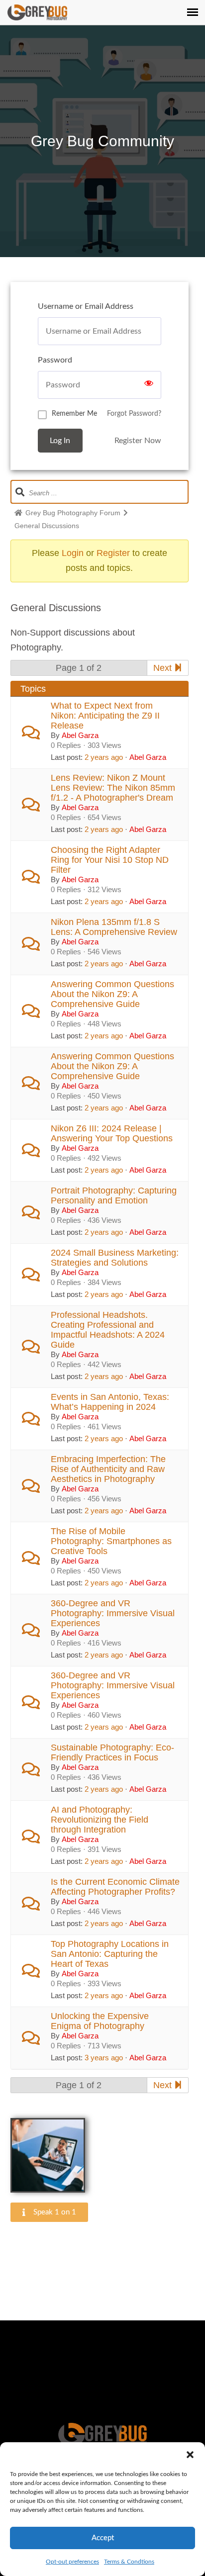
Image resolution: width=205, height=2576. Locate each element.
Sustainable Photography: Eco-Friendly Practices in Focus (112, 1752)
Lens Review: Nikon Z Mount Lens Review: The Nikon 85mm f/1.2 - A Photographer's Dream (113, 788)
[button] (190, 2455)
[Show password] (149, 385)
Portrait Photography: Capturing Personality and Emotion (114, 1196)
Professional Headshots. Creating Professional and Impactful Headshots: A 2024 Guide (108, 1330)
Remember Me (74, 414)
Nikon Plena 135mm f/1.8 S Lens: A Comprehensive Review (114, 927)
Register (113, 553)
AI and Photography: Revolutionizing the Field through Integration (100, 1820)
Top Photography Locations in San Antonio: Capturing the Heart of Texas (110, 1954)
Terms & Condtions (129, 2562)
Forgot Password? (134, 414)
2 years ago (104, 757)
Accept (103, 2538)
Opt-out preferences (72, 2562)
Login (73, 553)
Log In (60, 441)
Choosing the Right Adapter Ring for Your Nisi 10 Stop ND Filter (110, 860)
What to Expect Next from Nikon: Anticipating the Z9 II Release (105, 716)
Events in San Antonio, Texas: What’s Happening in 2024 (110, 1402)
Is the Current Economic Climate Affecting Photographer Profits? (115, 1887)
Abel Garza (80, 735)
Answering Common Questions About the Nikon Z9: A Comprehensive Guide (112, 994)
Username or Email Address (86, 306)
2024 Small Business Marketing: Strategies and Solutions (115, 1258)
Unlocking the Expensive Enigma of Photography (100, 2021)
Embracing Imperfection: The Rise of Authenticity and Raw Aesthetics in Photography (108, 1469)
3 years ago (104, 2058)
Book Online (102, 2369)
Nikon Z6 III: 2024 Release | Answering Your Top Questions (112, 1133)
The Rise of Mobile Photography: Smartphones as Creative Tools (111, 1541)
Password (55, 360)
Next (164, 668)
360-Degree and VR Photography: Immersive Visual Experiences (113, 1613)
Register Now (138, 441)
